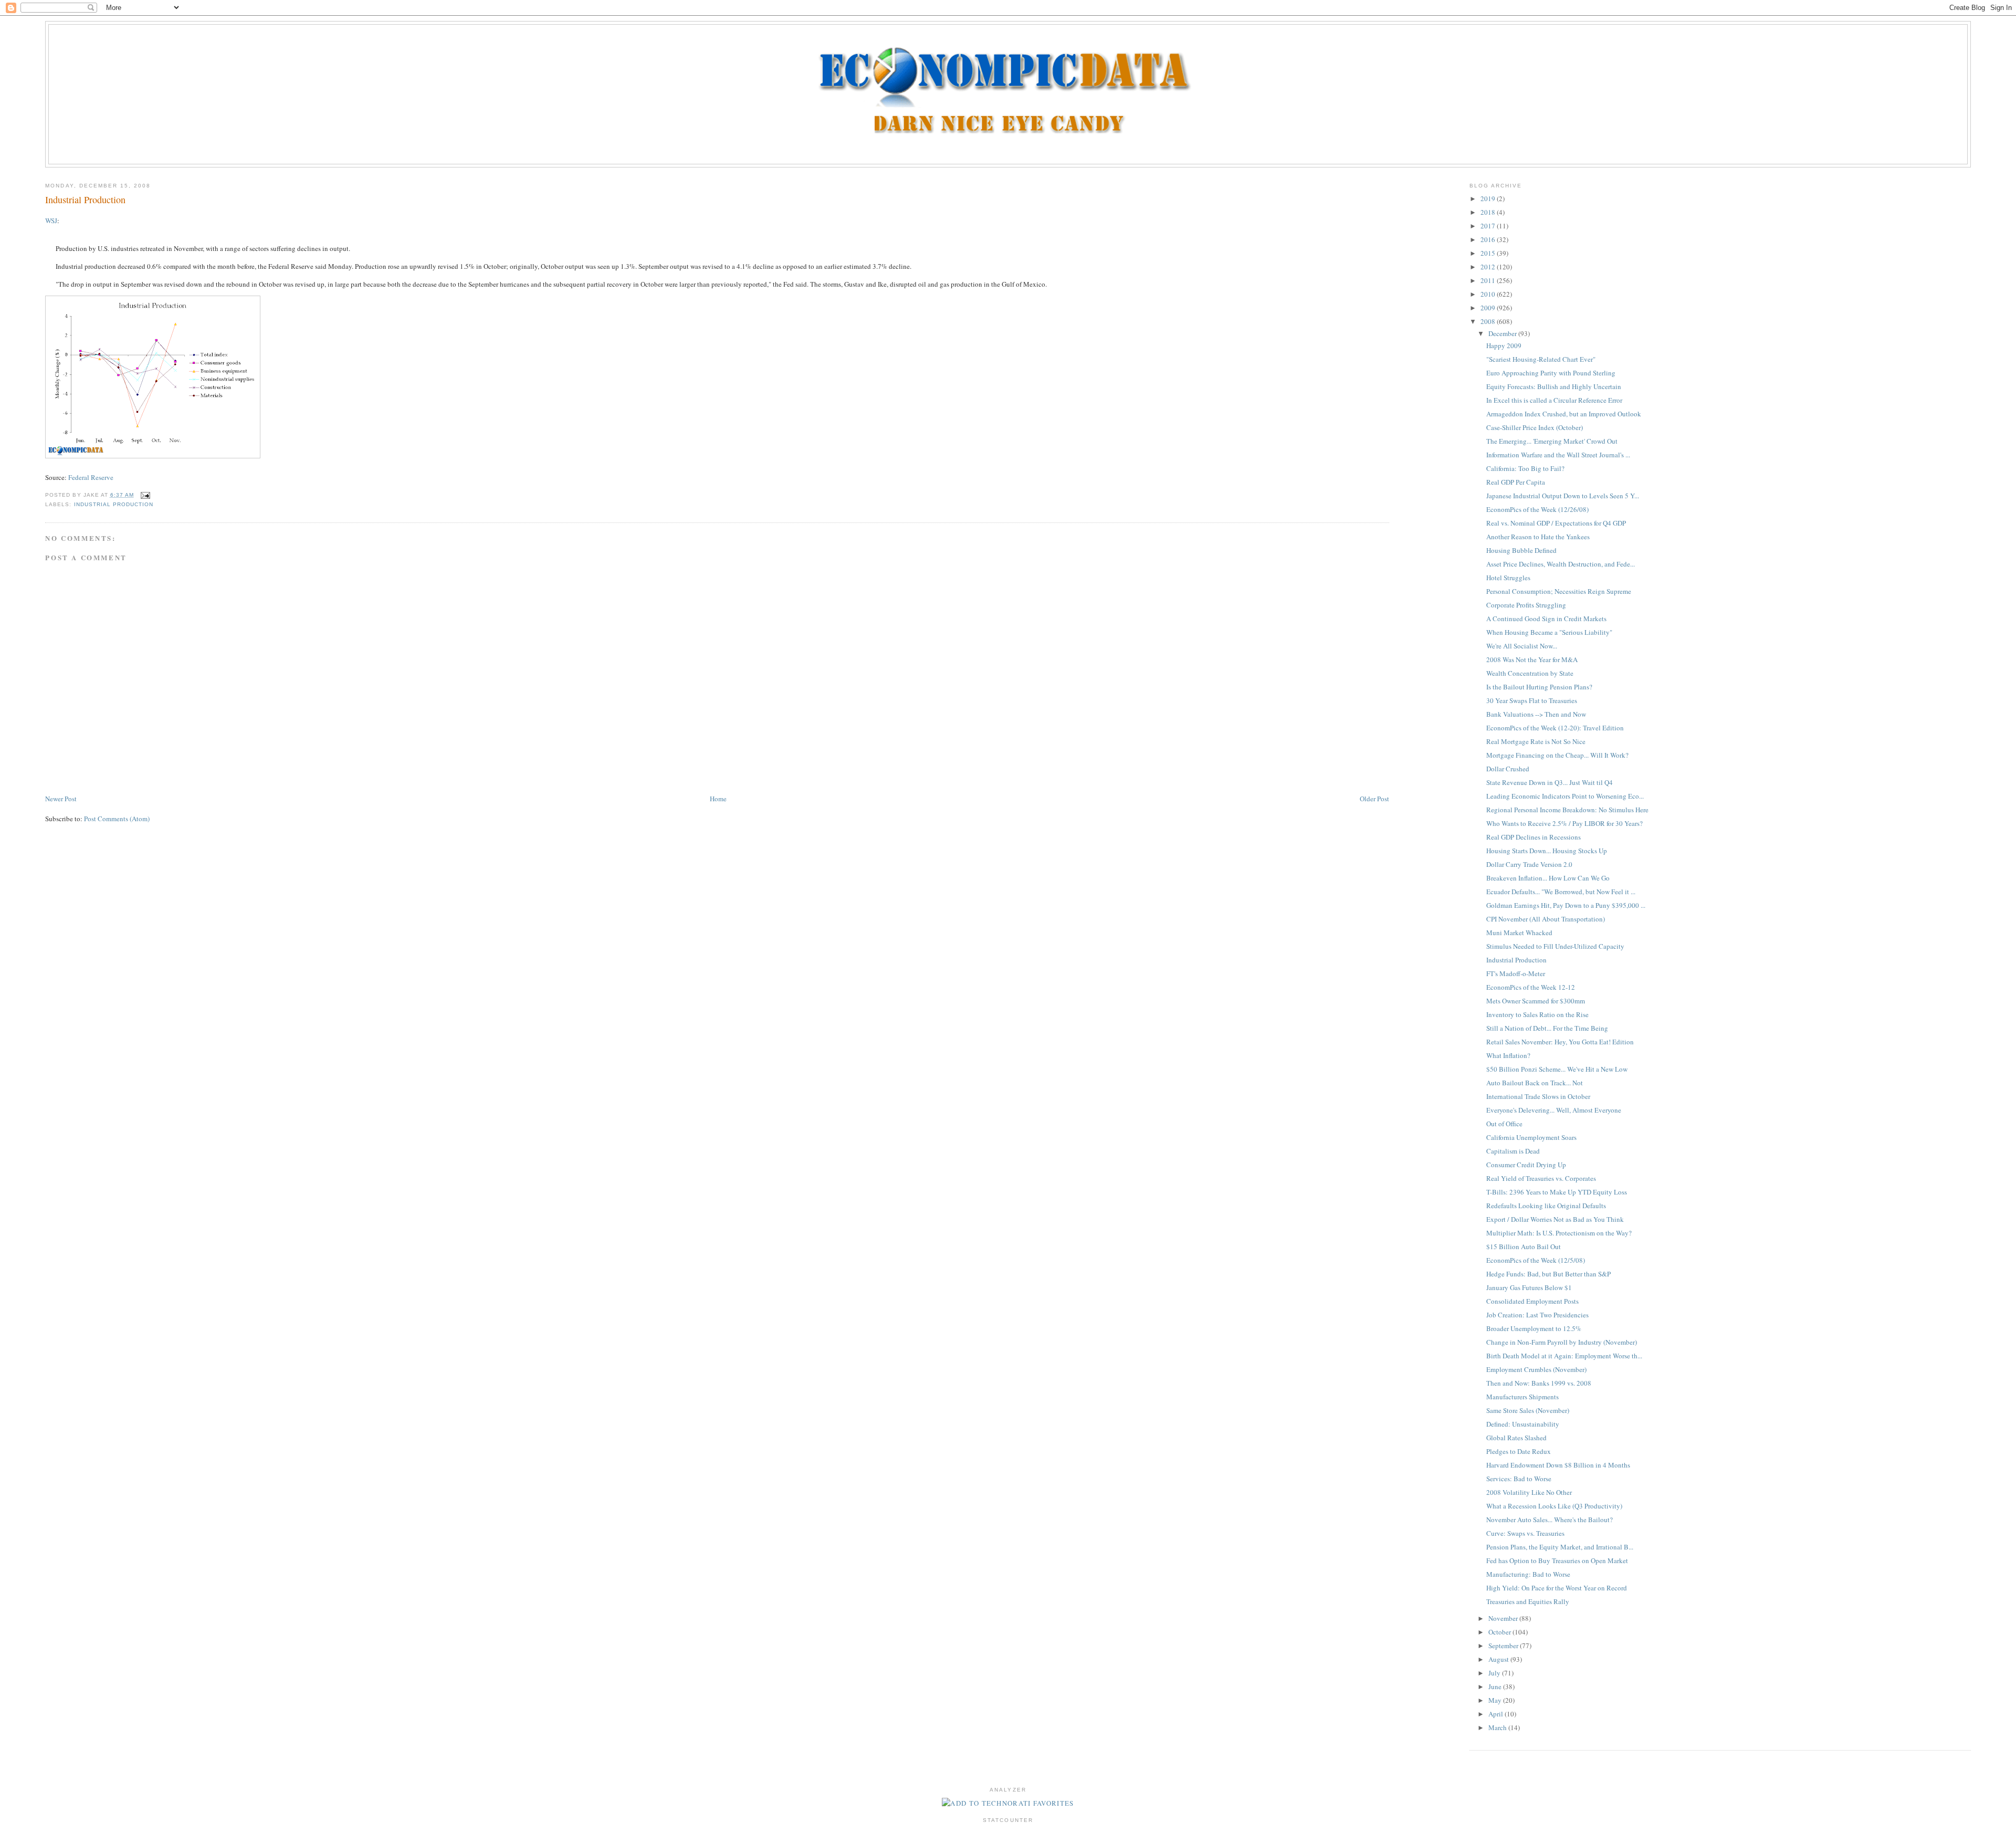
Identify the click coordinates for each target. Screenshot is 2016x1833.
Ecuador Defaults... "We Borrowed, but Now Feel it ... (1561, 892)
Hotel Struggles (1508, 578)
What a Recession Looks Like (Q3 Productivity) (1554, 1506)
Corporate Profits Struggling (1526, 605)
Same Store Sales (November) (1528, 1410)
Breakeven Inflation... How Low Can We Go (1548, 878)
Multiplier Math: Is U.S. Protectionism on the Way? (1559, 1233)
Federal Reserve (91, 477)
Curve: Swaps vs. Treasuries (1525, 1533)
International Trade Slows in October (1538, 1096)
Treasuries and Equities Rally (1528, 1601)
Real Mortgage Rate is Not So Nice (1536, 741)
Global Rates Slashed (1516, 1438)
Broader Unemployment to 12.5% (1534, 1328)
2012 (1489, 267)
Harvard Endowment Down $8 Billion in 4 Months (1558, 1465)
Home (718, 799)
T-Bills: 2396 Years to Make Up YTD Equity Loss (1557, 1192)
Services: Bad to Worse (1519, 1479)
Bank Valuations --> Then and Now (1536, 714)
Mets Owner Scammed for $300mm (1536, 1001)
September (1504, 1646)
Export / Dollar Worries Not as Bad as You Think (1555, 1219)
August (1499, 1659)
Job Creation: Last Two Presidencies (1537, 1315)
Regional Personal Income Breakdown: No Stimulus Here (1567, 810)
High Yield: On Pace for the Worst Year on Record (1557, 1588)
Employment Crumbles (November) (1536, 1369)
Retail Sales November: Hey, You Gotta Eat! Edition (1560, 1042)
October (1500, 1632)
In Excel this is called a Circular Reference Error (1554, 400)
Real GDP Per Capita (1516, 482)
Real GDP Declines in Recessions (1534, 837)
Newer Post (61, 799)
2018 (1489, 212)
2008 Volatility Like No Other (1529, 1492)
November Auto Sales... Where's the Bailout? (1550, 1520)
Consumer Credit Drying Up (1526, 1165)
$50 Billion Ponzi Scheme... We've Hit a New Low (1557, 1069)
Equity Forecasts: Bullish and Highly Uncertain (1554, 386)
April (1497, 1714)
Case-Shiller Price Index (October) (1535, 427)
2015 (1489, 253)
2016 (1489, 239)
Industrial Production (85, 200)
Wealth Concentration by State (1530, 673)
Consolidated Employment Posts (1532, 1301)
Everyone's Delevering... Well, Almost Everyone (1554, 1110)
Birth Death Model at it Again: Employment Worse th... (1564, 1356)
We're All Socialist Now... (1522, 646)
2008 (1489, 321)
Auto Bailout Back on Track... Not (1535, 1083)
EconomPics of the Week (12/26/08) (1537, 509)
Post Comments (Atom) (117, 819)
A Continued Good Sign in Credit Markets (1546, 619)
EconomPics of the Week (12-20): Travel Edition (1555, 728)
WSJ (51, 221)
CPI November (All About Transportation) (1546, 919)
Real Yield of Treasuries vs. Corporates (1541, 1178)
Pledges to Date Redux (1519, 1451)
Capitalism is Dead (1513, 1151)
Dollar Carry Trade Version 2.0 (1529, 864)
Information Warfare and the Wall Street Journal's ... (1558, 455)
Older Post (1374, 799)
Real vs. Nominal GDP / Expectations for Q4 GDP (1556, 523)
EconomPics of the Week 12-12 (1531, 987)
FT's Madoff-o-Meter (1516, 973)
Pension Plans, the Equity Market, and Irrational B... (1560, 1547)
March (1498, 1727)
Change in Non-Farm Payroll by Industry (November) (1562, 1342)
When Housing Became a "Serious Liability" (1549, 632)
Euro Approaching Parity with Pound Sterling (1551, 373)
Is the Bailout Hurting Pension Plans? (1539, 687)
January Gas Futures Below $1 (1529, 1287)
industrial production (114, 504)
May (1496, 1700)
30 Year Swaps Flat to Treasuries (1532, 700)
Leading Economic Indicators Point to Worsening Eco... (1565, 796)
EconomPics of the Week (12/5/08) (1536, 1260)
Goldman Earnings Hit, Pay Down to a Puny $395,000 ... (1566, 905)
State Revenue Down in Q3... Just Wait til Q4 (1550, 782)
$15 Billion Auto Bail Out (1524, 1247)
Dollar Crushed (1508, 769)
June (1496, 1687)
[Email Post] (144, 495)
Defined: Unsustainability (1523, 1424)
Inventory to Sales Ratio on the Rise (1537, 1014)
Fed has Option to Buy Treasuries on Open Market (1557, 1560)
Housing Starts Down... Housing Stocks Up (1547, 851)
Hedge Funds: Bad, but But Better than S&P (1548, 1274)
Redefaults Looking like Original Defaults (1546, 1206)
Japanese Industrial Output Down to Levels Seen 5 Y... (1563, 496)
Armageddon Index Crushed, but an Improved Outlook (1564, 414)
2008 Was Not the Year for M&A (1532, 659)
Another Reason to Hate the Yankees (1538, 537)
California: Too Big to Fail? (1525, 468)
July (1495, 1673)
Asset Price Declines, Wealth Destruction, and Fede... (1561, 564)
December (1503, 333)
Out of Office (1504, 1124)
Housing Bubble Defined (1521, 550)
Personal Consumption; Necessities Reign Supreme (1559, 591)
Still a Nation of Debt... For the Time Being (1547, 1028)
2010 (1489, 294)
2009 (1489, 308)
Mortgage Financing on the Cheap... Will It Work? (1557, 755)
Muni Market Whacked (1519, 933)
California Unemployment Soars (1531, 1137)
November (1504, 1618)
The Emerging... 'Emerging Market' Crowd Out (1552, 441)
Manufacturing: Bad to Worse (1528, 1574)
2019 (1489, 198)
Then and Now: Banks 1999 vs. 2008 (1539, 1383)
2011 (1489, 280)
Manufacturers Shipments (1522, 1397)
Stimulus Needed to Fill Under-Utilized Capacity (1555, 946)
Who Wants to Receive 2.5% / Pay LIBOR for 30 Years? (1564, 823)
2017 (1489, 226)
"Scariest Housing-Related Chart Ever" (1541, 359)
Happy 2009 (1504, 345)
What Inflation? (1508, 1055)
